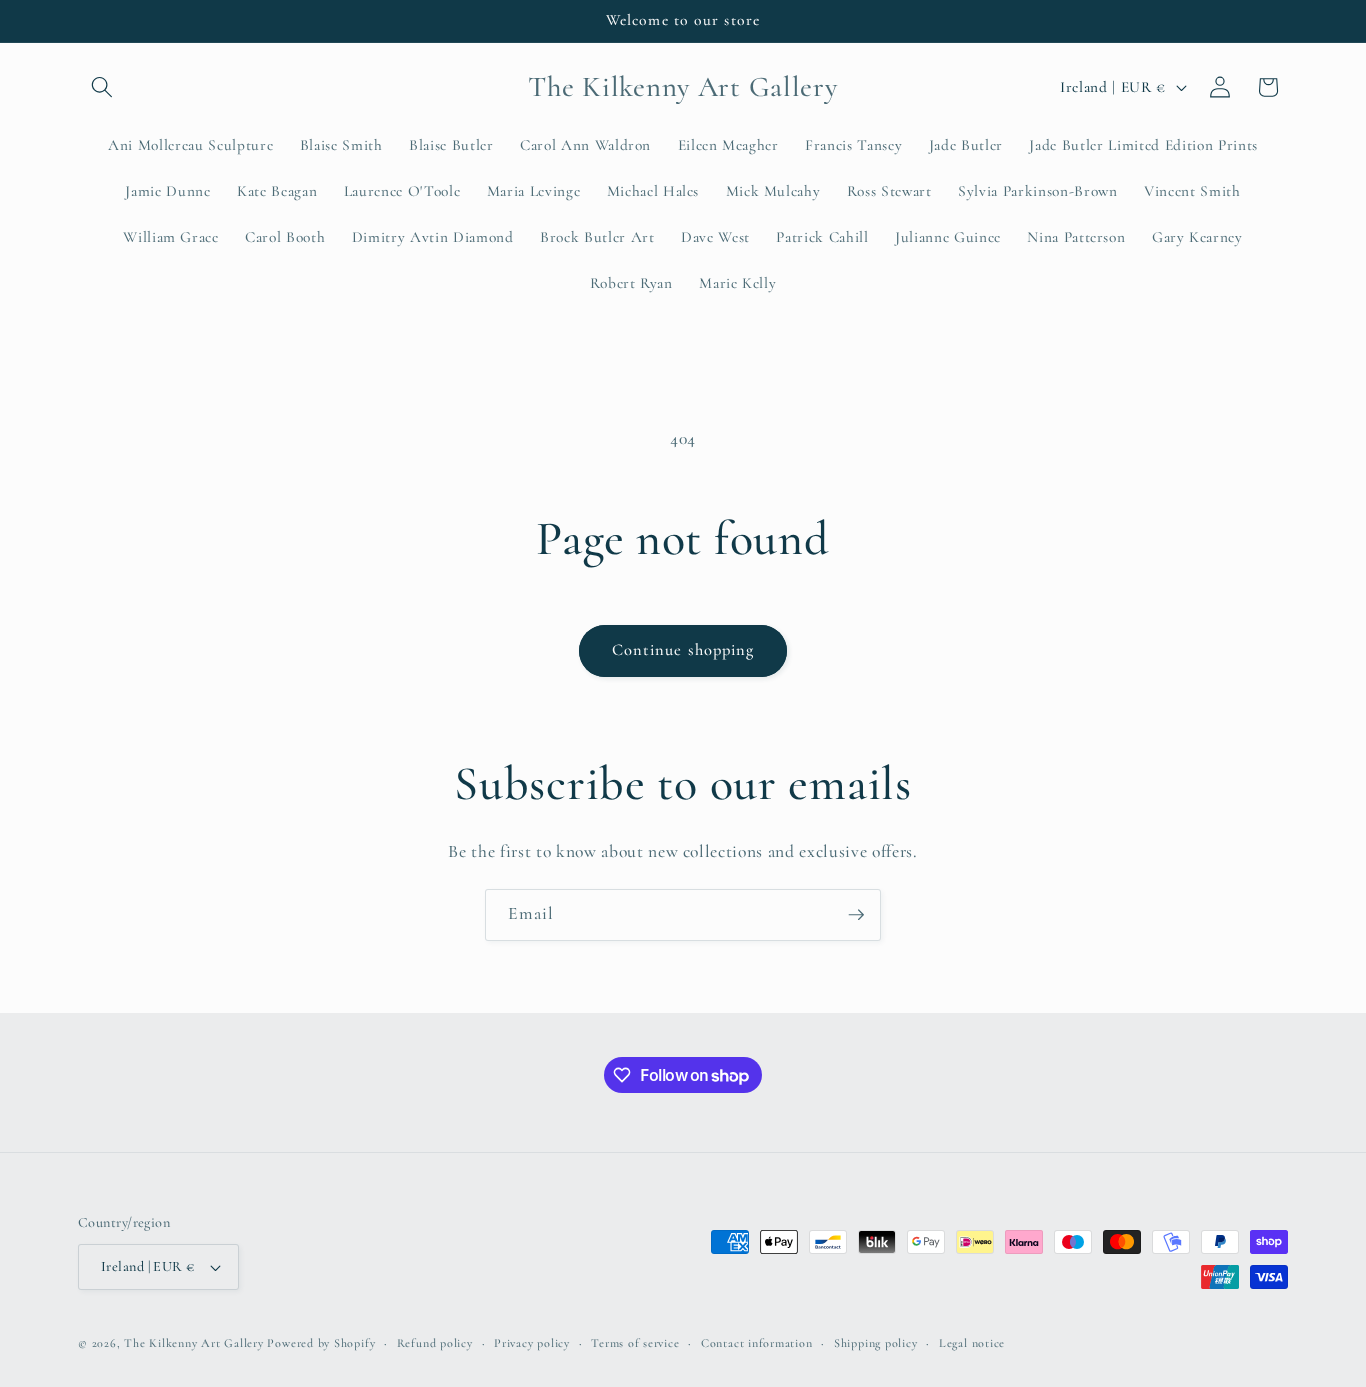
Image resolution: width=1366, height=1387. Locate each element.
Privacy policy (532, 1343)
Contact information (757, 1343)
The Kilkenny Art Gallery (193, 1343)
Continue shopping (683, 650)
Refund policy (435, 1343)
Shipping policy (876, 1343)
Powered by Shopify (321, 1343)
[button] (102, 87)
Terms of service (635, 1343)
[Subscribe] (856, 915)
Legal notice (972, 1343)
